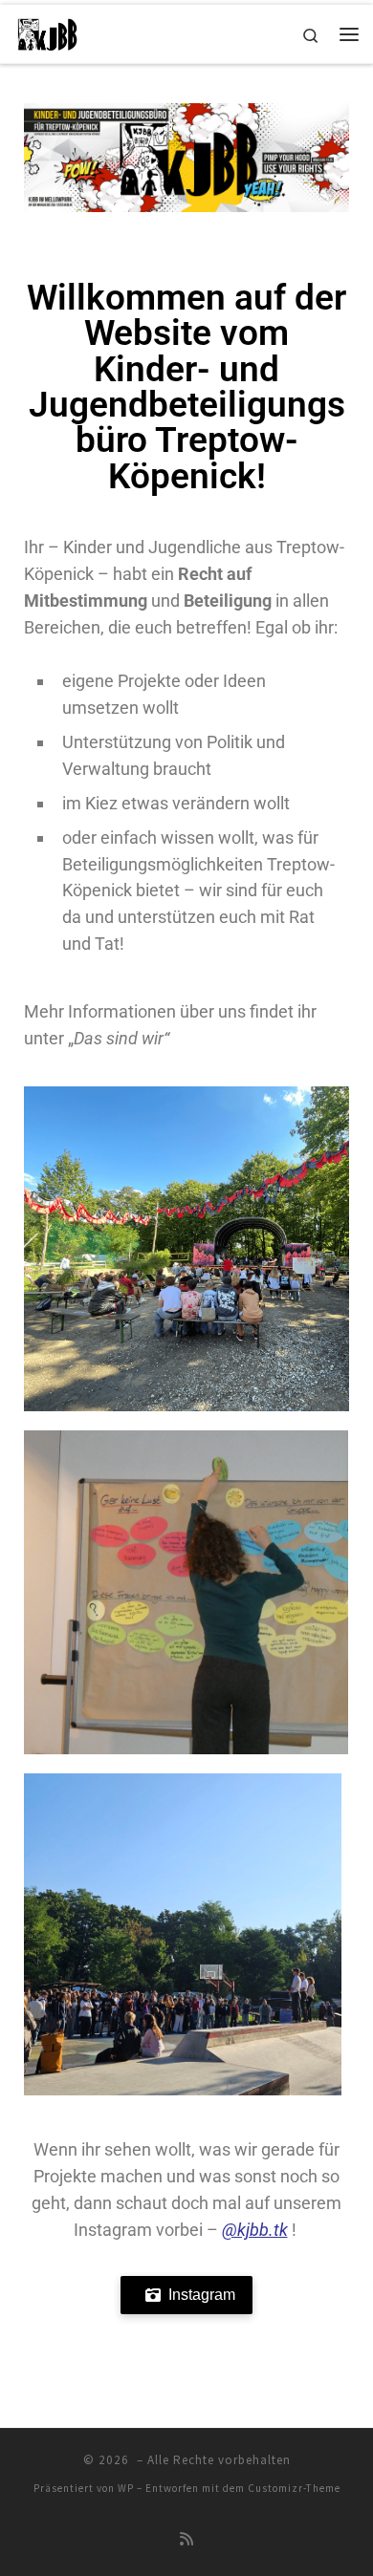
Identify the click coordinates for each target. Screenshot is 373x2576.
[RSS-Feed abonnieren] (186, 2539)
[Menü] (349, 34)
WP (126, 2488)
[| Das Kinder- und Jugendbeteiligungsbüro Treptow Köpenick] (47, 32)
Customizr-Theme (294, 2488)
